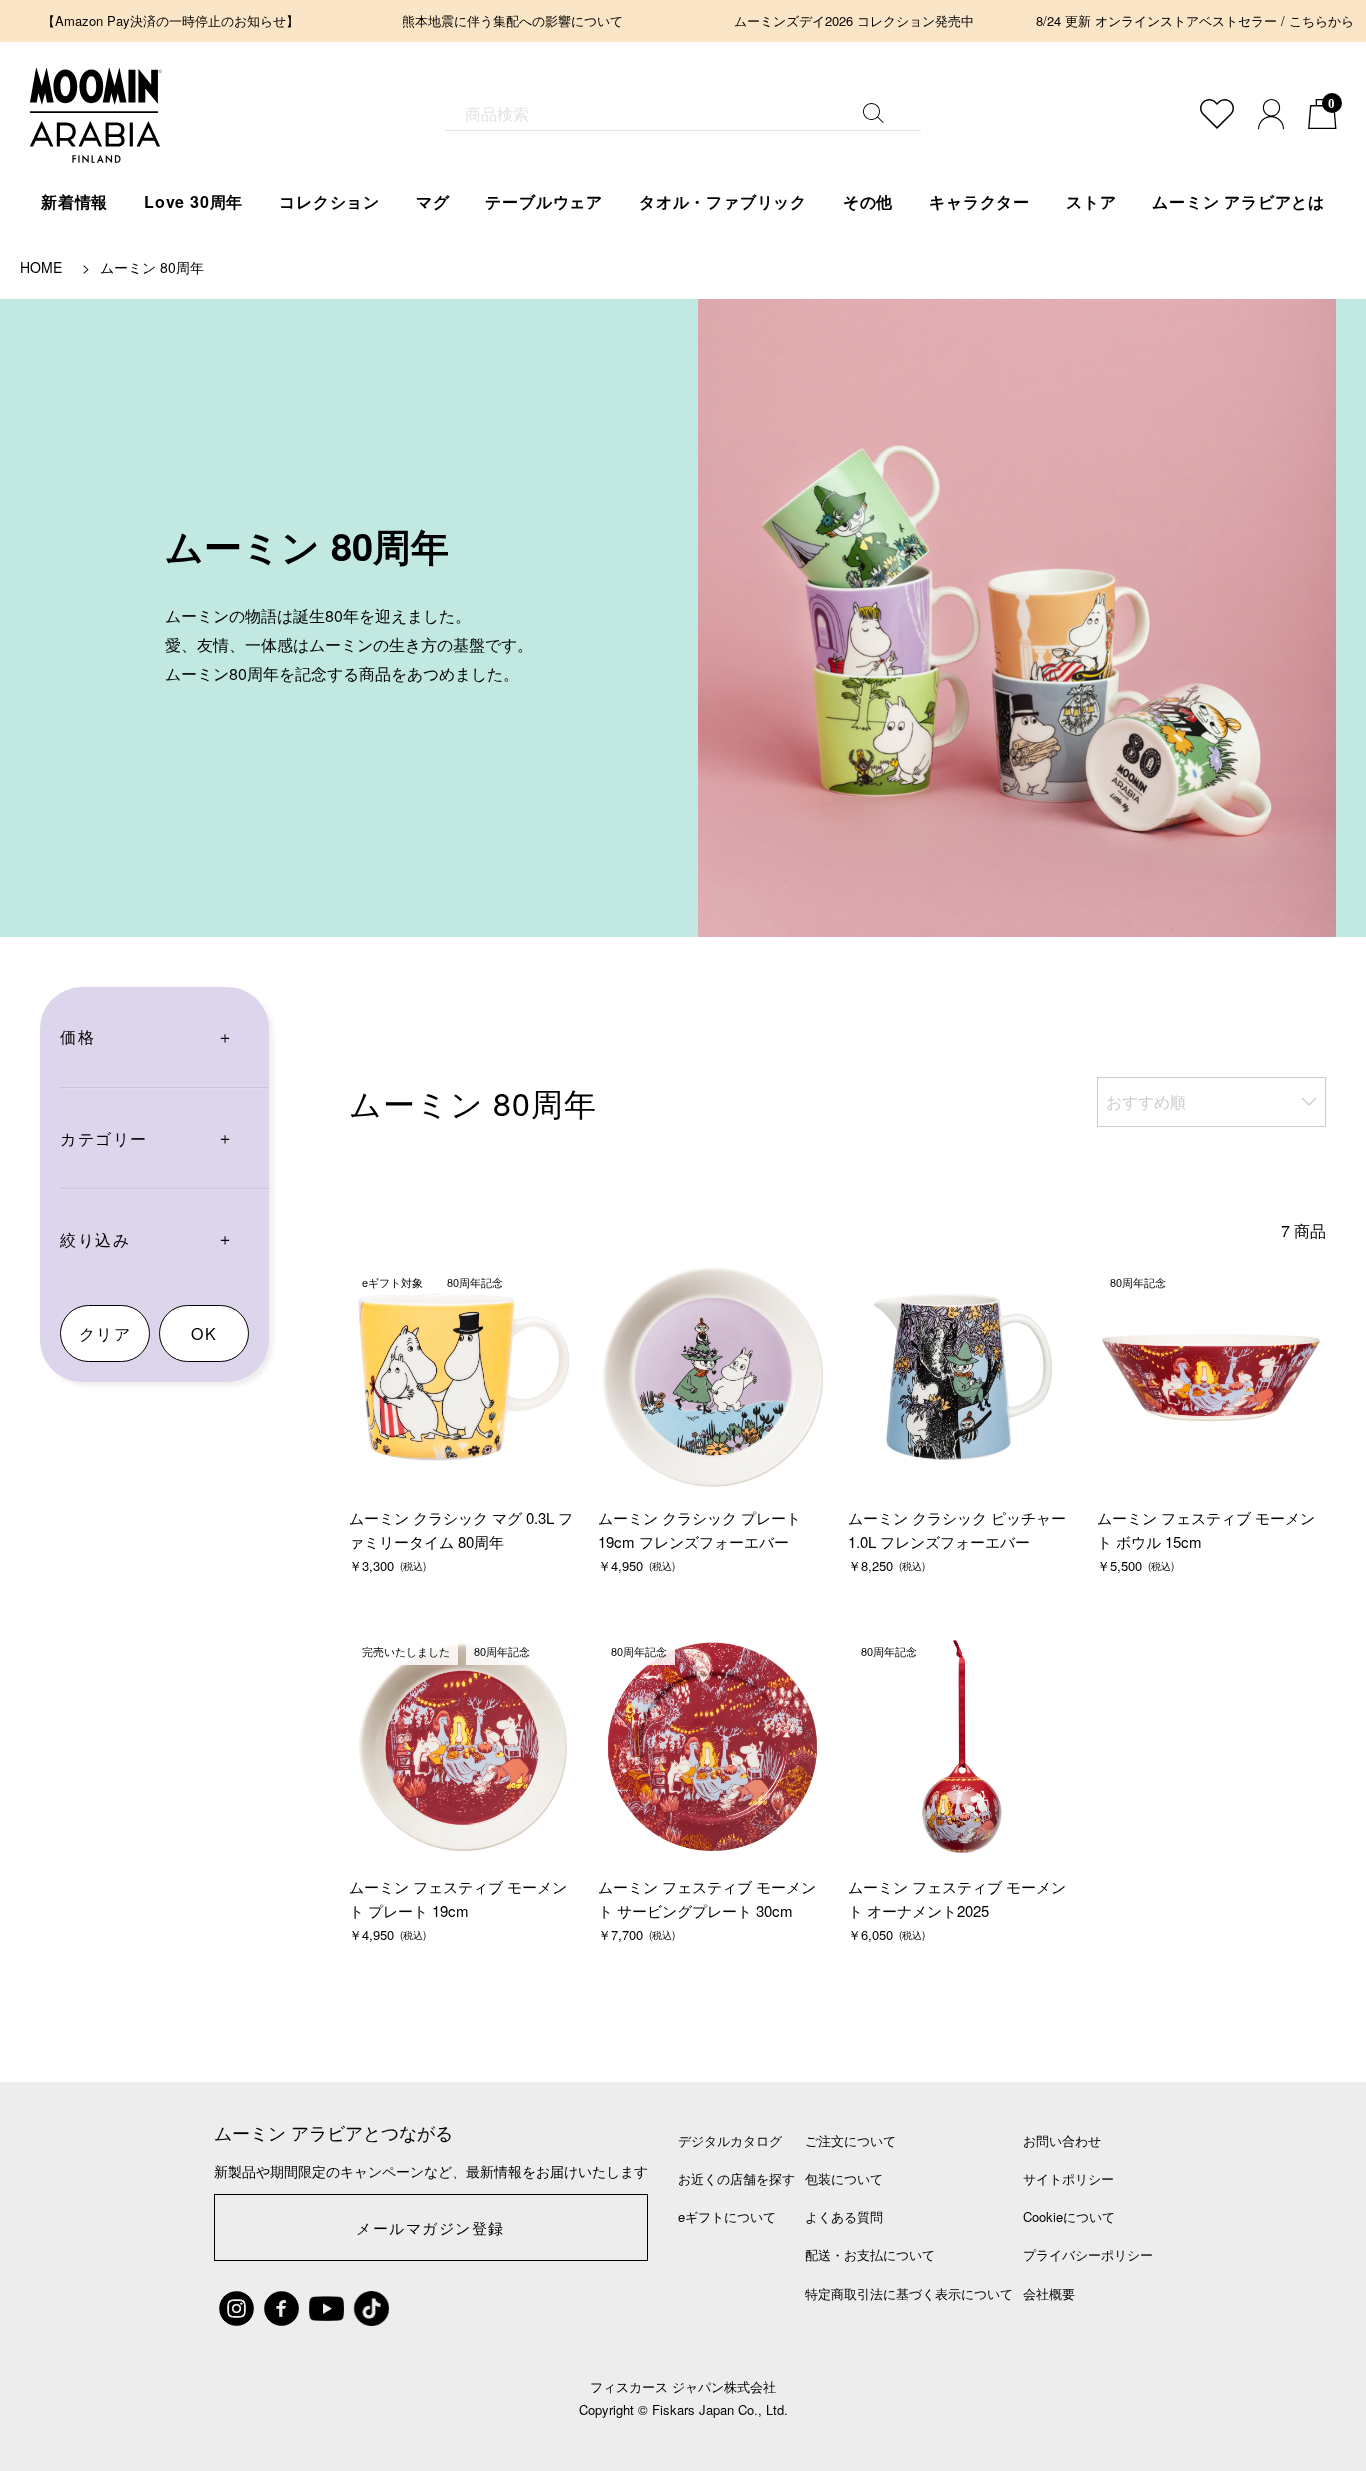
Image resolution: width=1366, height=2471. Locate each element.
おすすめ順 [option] (1146, 1101)
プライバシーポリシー (1088, 2254)
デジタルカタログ (730, 2140)
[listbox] (1211, 1102)
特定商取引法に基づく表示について (909, 2293)
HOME (41, 267)
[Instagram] (236, 2308)
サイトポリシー (1068, 2178)
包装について (844, 2178)
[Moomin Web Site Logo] (96, 142)
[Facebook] (281, 2308)
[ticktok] (371, 2308)
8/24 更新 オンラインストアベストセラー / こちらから (1195, 20)
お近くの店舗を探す (736, 2178)
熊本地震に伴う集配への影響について (512, 20)
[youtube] (326, 2308)
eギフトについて (727, 2216)
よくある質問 (844, 2216)
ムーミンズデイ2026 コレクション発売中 (854, 20)
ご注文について (850, 2140)
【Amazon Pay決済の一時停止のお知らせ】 (170, 20)
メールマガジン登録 (430, 2227)
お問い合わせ (1062, 2140)
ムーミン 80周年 (152, 267)
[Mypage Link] (1271, 114)
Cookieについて (1069, 2216)
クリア (105, 1333)
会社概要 (1049, 2293)
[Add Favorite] (1217, 114)
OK (204, 1333)
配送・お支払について (870, 2254)
